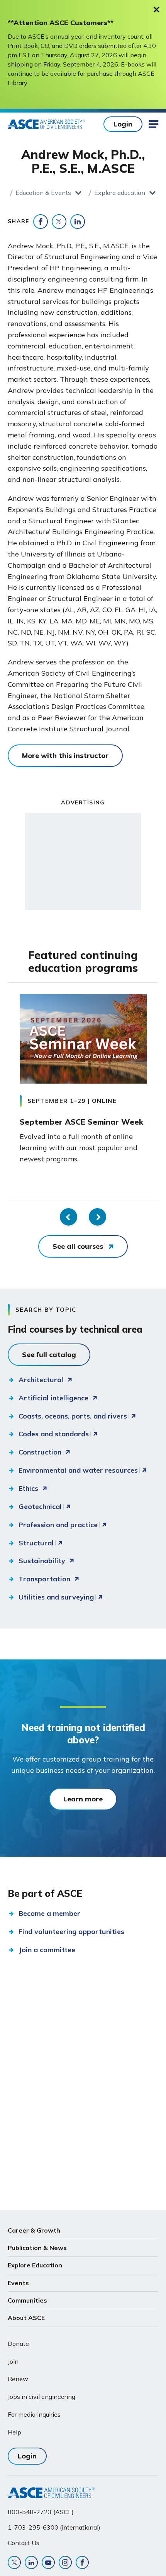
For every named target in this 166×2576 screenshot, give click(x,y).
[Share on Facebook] (41, 222)
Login (123, 124)
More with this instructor (65, 755)
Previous (69, 1217)
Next (97, 1217)
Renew (18, 2379)
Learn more (83, 1799)
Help (14, 2432)
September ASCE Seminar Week (81, 1122)
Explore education (120, 193)
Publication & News (37, 2248)
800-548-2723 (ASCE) (41, 2512)
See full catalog (49, 1355)
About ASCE (26, 2318)
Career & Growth (34, 2230)
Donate (18, 2344)
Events (18, 2283)
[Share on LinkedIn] (78, 222)
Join (13, 2361)
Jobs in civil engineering (41, 2397)
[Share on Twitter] (59, 222)
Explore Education (35, 2265)
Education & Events (43, 193)
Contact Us (24, 2543)
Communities (27, 2300)
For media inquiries (34, 2414)
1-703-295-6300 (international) (54, 2527)
